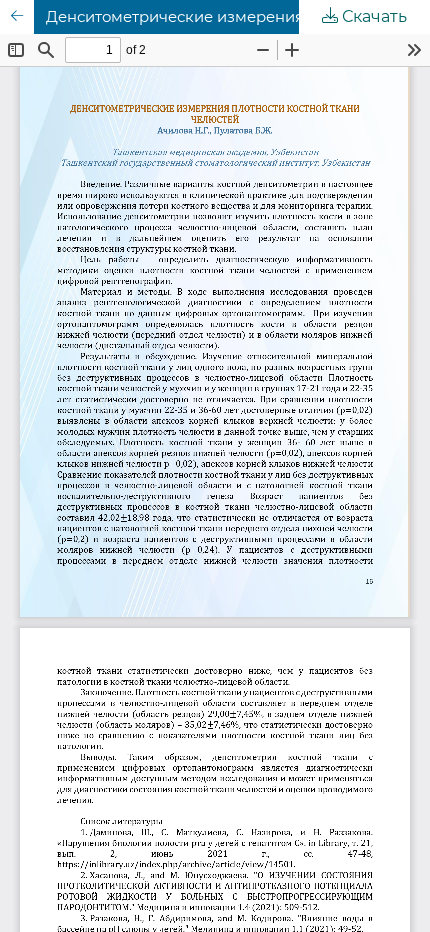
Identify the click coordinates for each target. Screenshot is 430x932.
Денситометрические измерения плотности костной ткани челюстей (238, 17)
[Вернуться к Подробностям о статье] (17, 17)
